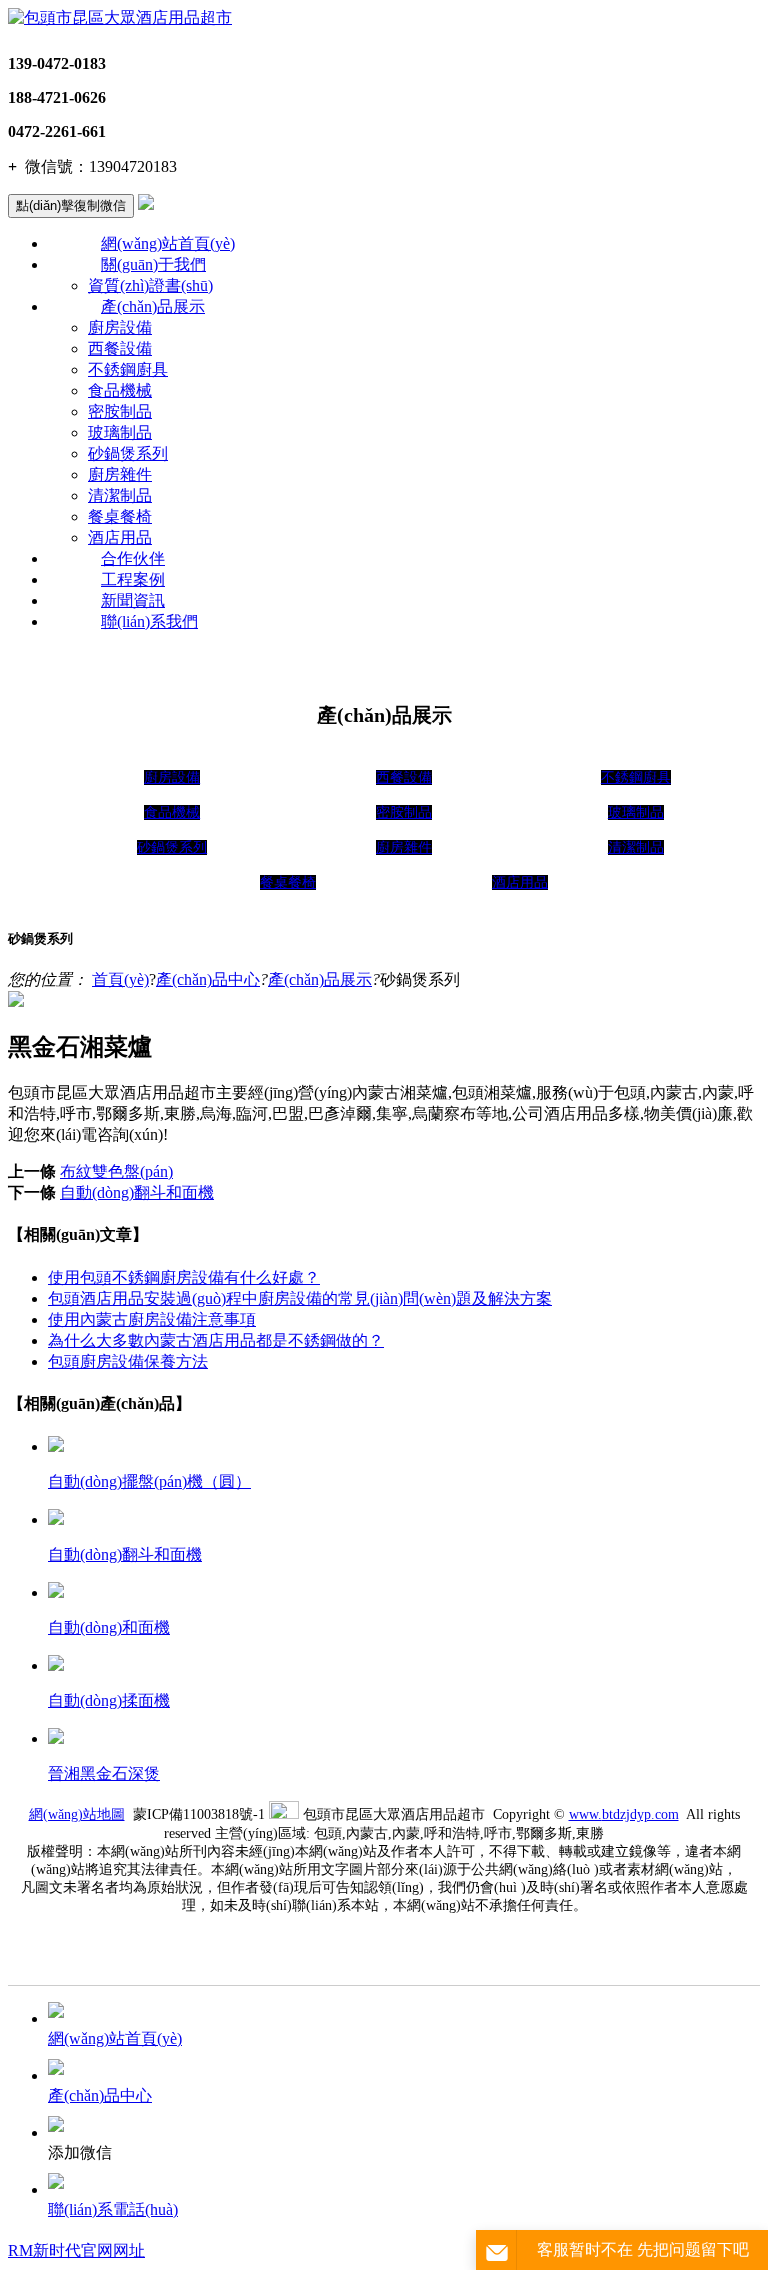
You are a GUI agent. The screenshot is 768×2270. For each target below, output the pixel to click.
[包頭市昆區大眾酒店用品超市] (120, 17)
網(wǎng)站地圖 (77, 1814)
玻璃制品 (120, 432)
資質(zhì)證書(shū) (150, 285)
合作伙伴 (133, 558)
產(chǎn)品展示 (153, 306)
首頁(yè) (120, 979)
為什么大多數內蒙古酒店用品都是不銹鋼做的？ (216, 1340)
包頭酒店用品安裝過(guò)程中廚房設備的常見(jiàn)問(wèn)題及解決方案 (300, 1298)
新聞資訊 (133, 600)
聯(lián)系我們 (149, 621)
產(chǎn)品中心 (208, 979)
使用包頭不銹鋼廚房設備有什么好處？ (184, 1277)
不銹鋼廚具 (128, 369)
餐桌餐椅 (120, 516)
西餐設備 (120, 348)
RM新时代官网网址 (76, 2250)
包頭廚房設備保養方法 (128, 1361)
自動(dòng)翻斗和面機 (137, 1192)
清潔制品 (120, 495)
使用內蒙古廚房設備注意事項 (152, 1319)
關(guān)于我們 (153, 264)
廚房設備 (120, 327)
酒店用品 (120, 537)
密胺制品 (120, 411)
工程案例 (133, 579)
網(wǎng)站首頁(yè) (168, 243)
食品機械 (120, 390)
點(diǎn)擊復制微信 (71, 205)
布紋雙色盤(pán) (116, 1171)
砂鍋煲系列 (128, 453)
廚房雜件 (120, 474)
